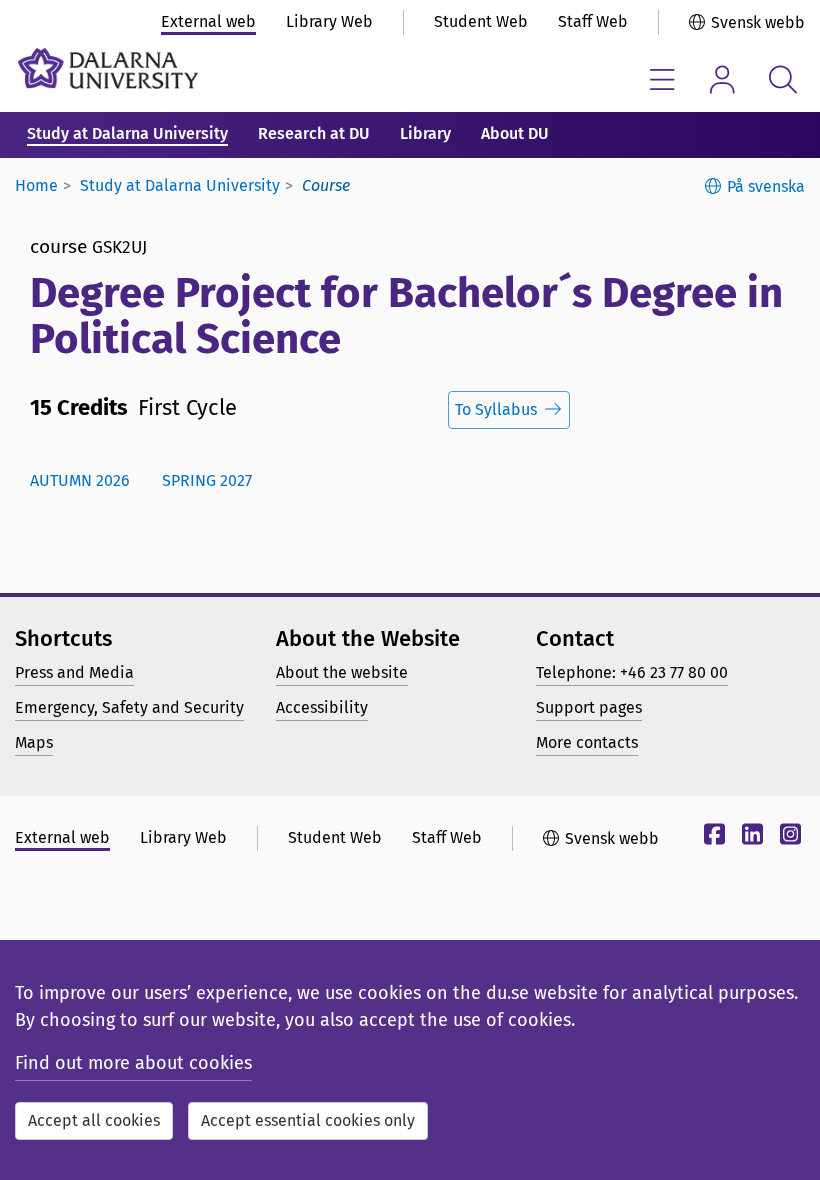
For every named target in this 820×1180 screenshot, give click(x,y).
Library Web (329, 21)
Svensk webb (758, 22)
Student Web (481, 21)
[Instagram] (788, 837)
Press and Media (74, 672)
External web (208, 21)
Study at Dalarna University (127, 133)
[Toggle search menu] (782, 79)
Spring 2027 (207, 480)
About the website (342, 672)
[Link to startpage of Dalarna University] (108, 68)
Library (425, 133)
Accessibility (322, 707)
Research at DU (314, 133)
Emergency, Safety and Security (129, 707)
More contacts (587, 742)
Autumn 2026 (80, 480)
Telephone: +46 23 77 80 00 (632, 672)
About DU (515, 133)
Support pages (589, 707)
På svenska (766, 186)
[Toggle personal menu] (722, 79)
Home (36, 185)
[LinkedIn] (750, 837)
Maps (34, 742)
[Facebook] (712, 837)
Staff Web (593, 21)
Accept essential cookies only (308, 1120)
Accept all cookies (94, 1120)
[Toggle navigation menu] (662, 79)
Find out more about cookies (133, 1063)
